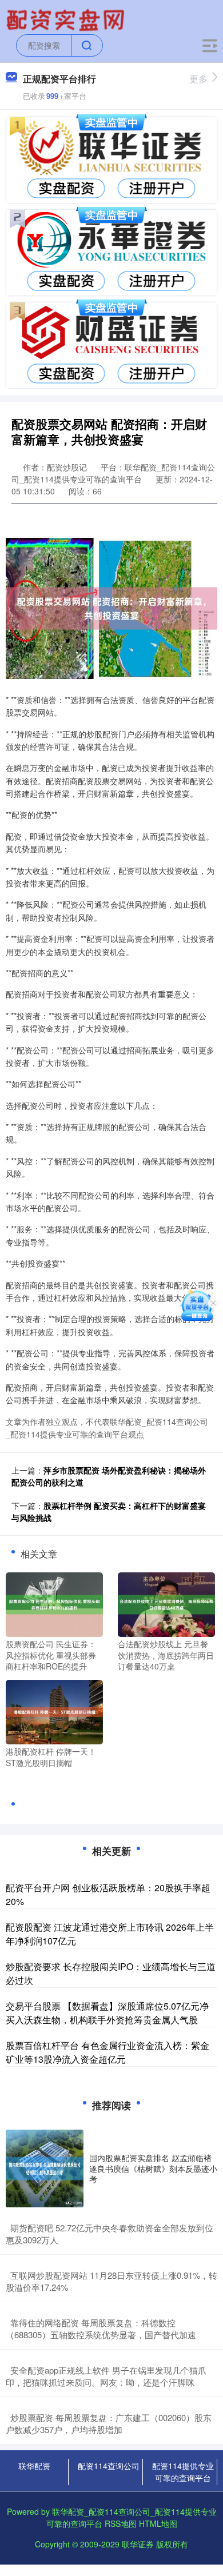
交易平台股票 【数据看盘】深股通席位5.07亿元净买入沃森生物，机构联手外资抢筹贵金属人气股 (107, 2013)
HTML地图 (158, 2523)
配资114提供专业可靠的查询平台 (183, 2472)
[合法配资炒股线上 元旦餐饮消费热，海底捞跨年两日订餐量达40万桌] (166, 1603)
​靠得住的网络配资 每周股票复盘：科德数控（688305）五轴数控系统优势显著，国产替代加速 (101, 2329)
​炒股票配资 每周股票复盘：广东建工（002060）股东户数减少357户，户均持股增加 (109, 2423)
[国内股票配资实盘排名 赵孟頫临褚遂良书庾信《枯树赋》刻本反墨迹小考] (45, 2168)
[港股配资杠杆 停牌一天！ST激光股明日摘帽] (54, 1711)
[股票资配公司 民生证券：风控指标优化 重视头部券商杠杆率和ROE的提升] (54, 1603)
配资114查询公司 (109, 2466)
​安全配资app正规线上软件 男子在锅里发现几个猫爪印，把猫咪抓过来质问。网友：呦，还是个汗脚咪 (106, 2376)
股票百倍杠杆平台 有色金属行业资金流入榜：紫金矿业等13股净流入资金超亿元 (107, 2052)
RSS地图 (121, 2523)
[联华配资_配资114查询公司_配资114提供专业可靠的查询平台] (67, 19)
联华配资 (34, 2466)
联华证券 (138, 2544)
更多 (198, 79)
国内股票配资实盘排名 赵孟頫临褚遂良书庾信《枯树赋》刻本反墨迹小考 (153, 2168)
